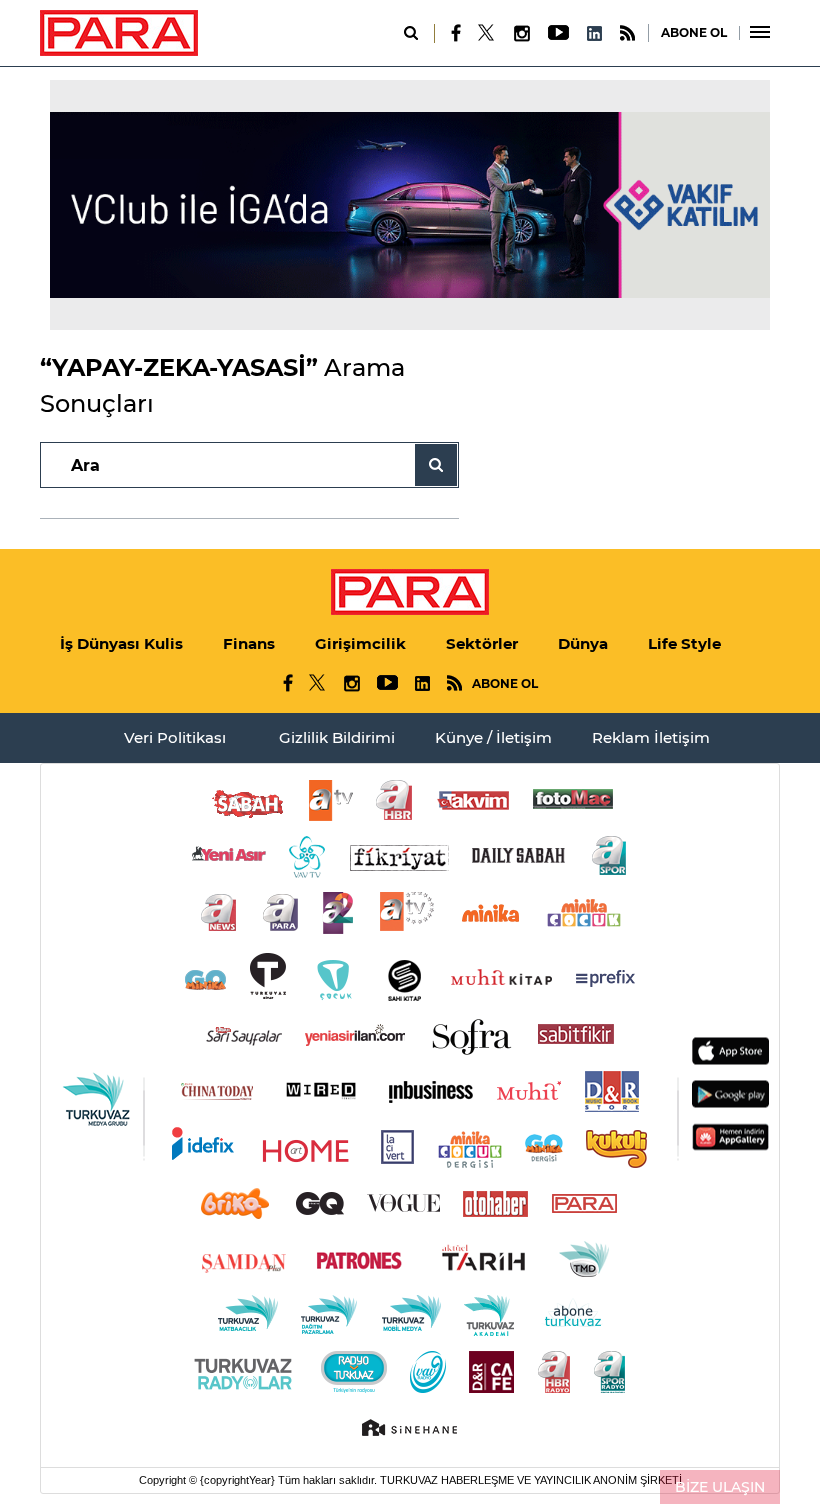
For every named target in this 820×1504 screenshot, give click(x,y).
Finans (249, 643)
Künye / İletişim (493, 737)
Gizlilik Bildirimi (337, 737)
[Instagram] (521, 33)
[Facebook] (456, 33)
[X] (487, 33)
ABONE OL (694, 32)
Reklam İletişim (651, 737)
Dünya (583, 643)
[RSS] (627, 33)
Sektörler (482, 643)
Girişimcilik (360, 643)
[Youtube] (557, 33)
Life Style (684, 643)
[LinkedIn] (594, 33)
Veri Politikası (175, 737)
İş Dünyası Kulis (121, 643)
